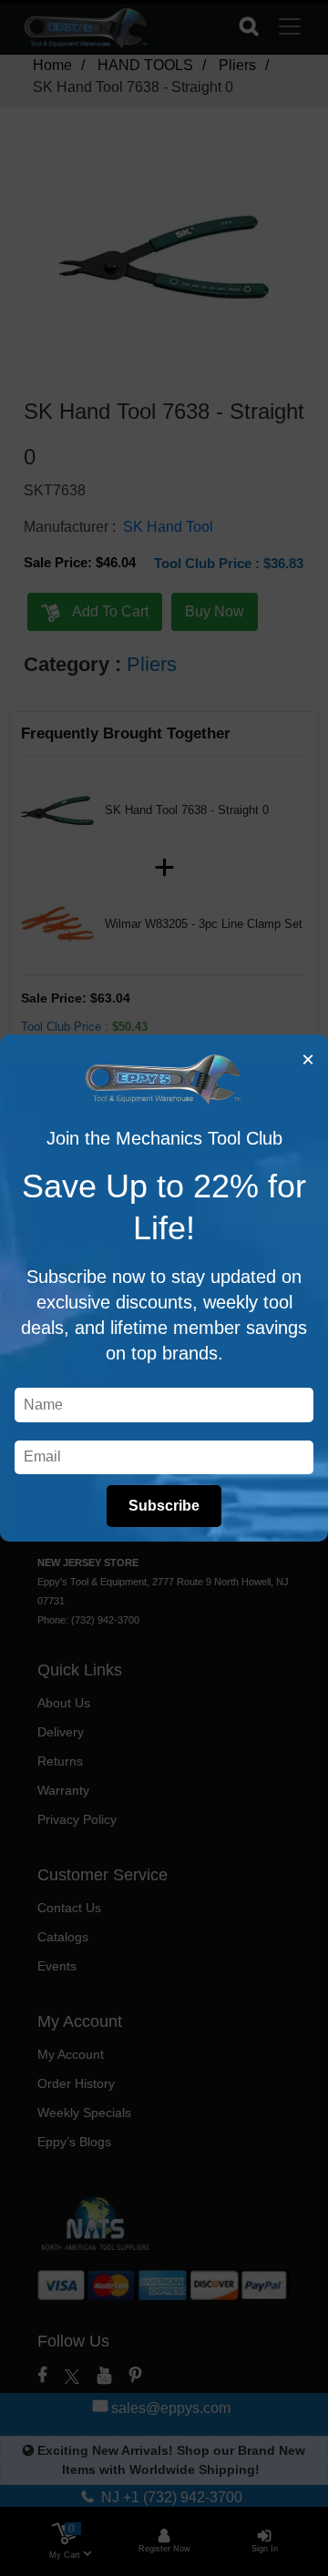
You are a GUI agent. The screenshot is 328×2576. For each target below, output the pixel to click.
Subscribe (164, 1506)
